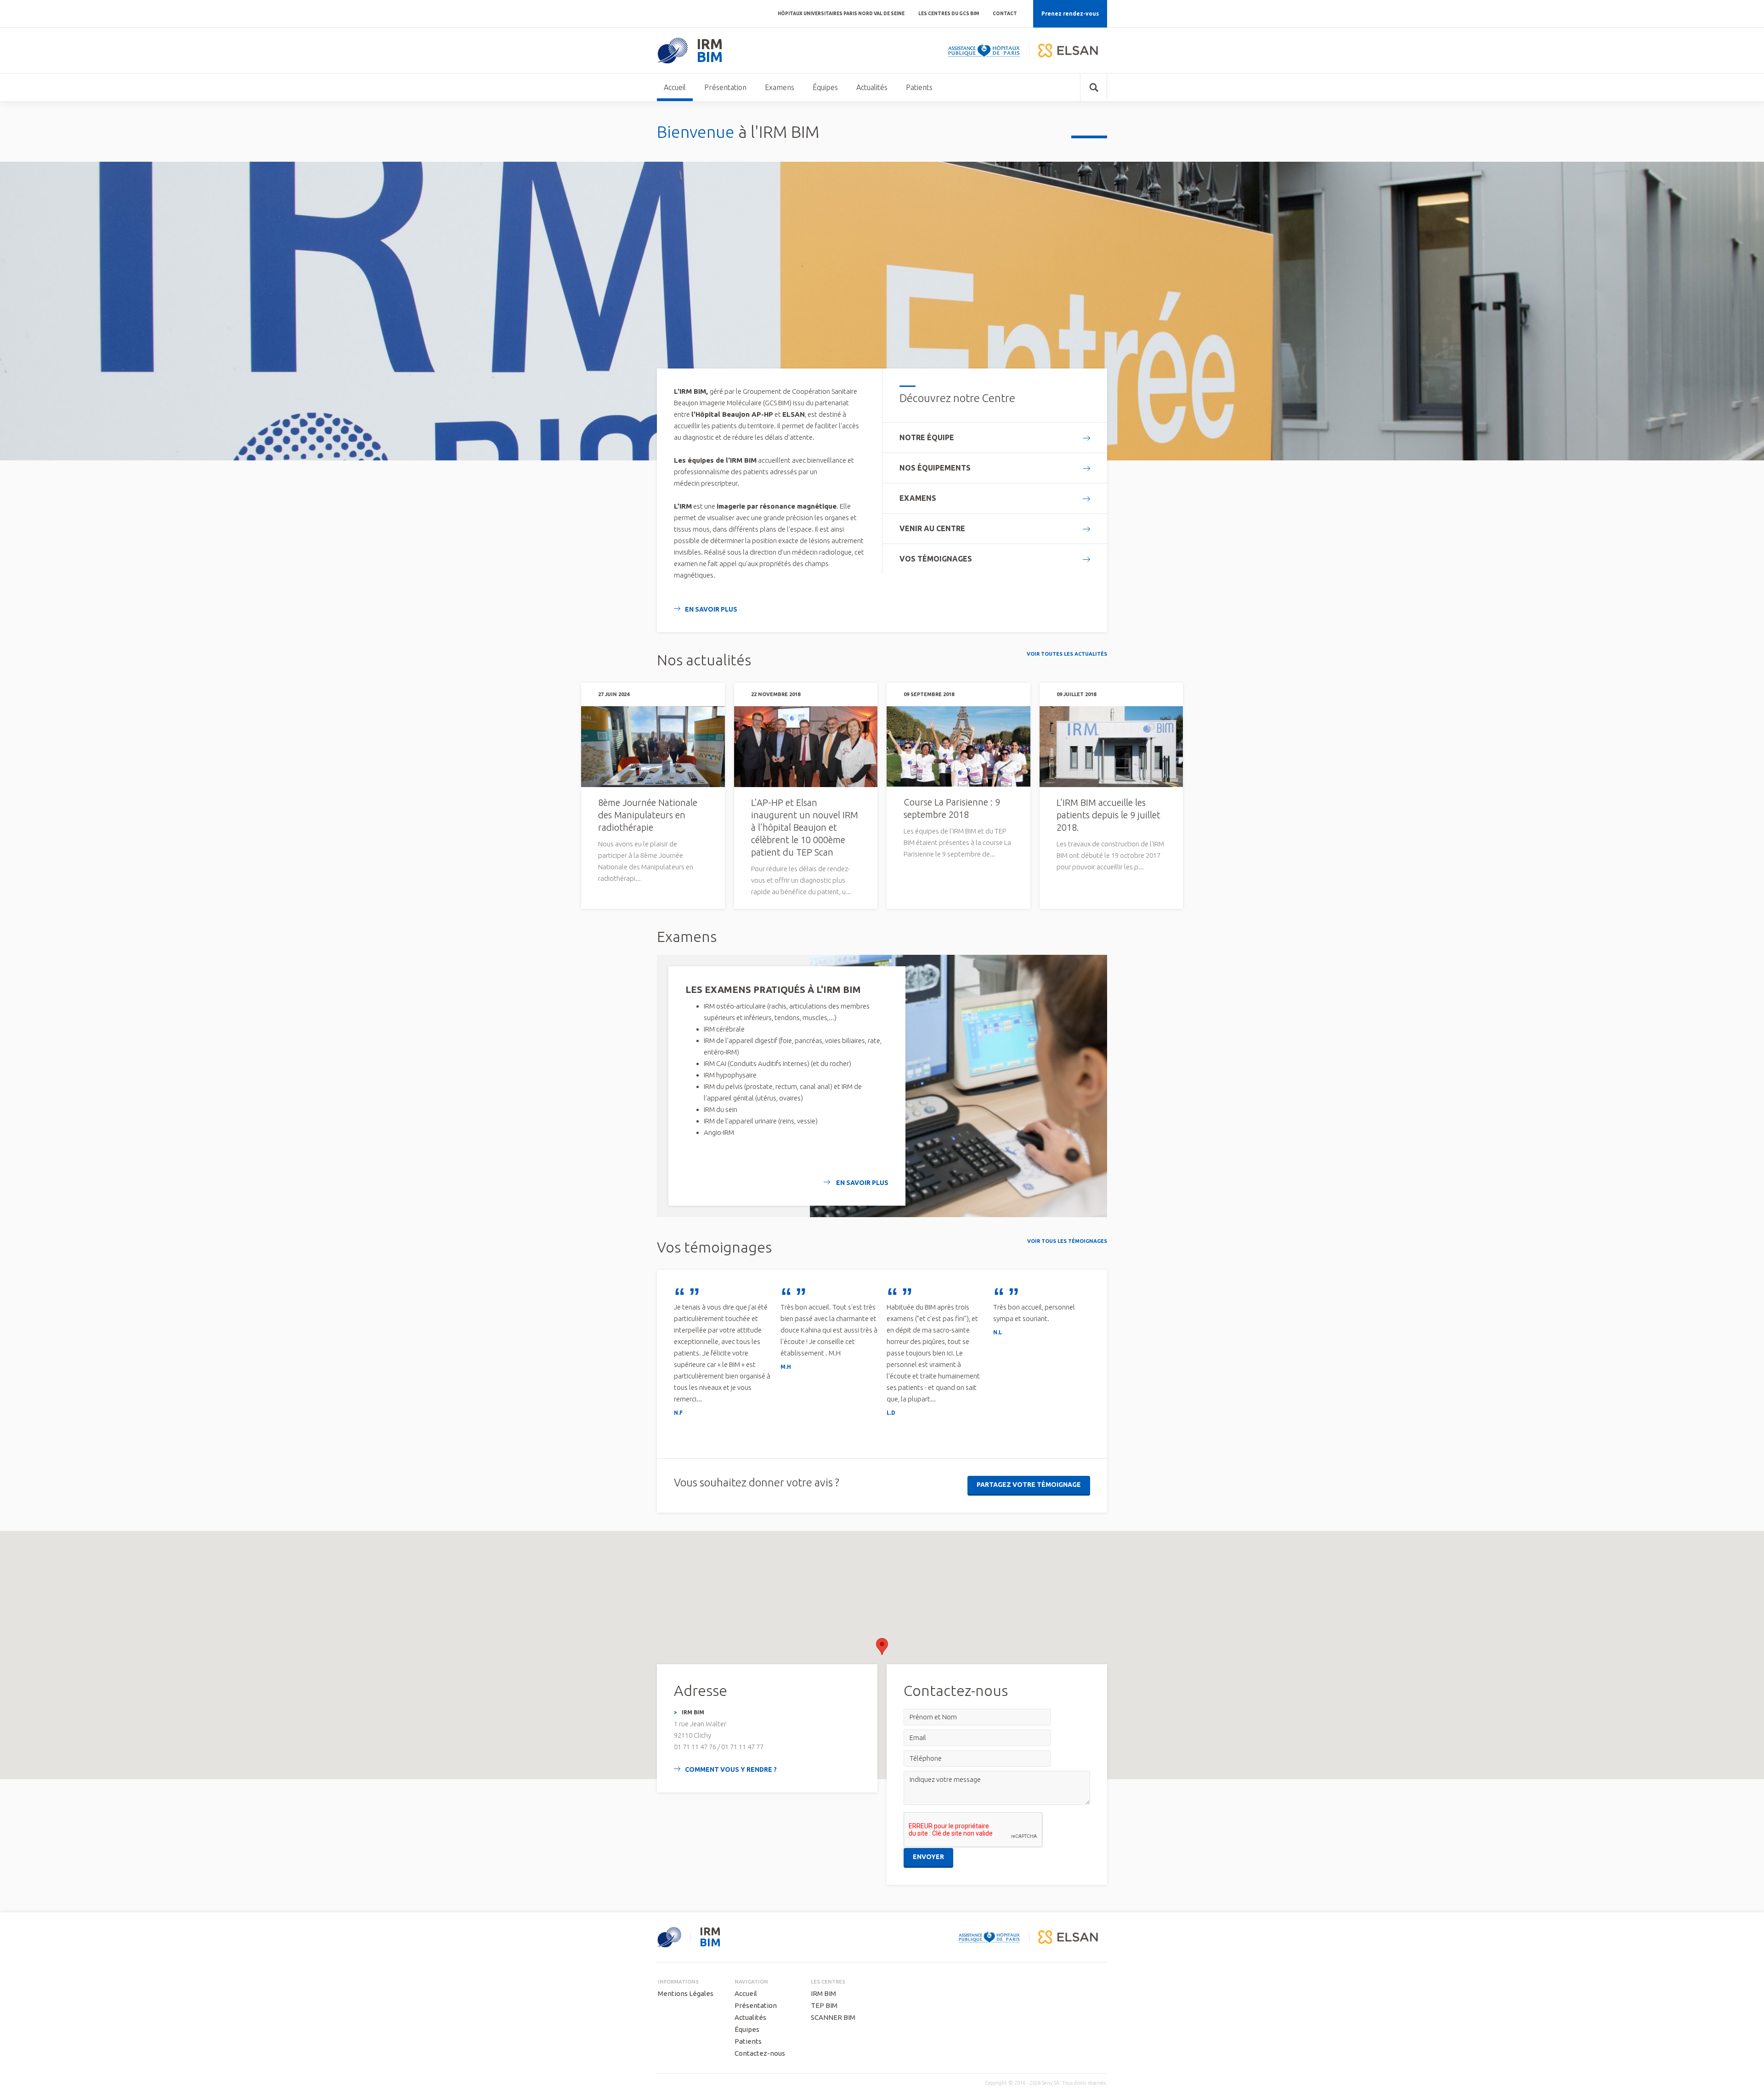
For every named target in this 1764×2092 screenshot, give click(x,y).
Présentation (725, 87)
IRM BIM (823, 1993)
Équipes (825, 87)
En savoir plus (711, 609)
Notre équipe (927, 437)
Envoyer (928, 1857)
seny (669, 1937)
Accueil (675, 87)
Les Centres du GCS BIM (949, 14)
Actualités (872, 87)
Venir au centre (932, 528)
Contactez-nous (760, 2053)
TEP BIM (824, 2005)
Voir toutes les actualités (1067, 654)
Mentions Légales (686, 1993)
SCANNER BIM (833, 2017)
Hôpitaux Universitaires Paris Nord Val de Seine (841, 14)
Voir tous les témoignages (1067, 1241)
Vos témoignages (936, 559)
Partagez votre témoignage (1029, 1485)
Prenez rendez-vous (1070, 14)
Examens (780, 87)
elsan (1068, 51)
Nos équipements (935, 468)
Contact (1005, 14)
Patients (919, 87)
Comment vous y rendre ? (731, 1769)
